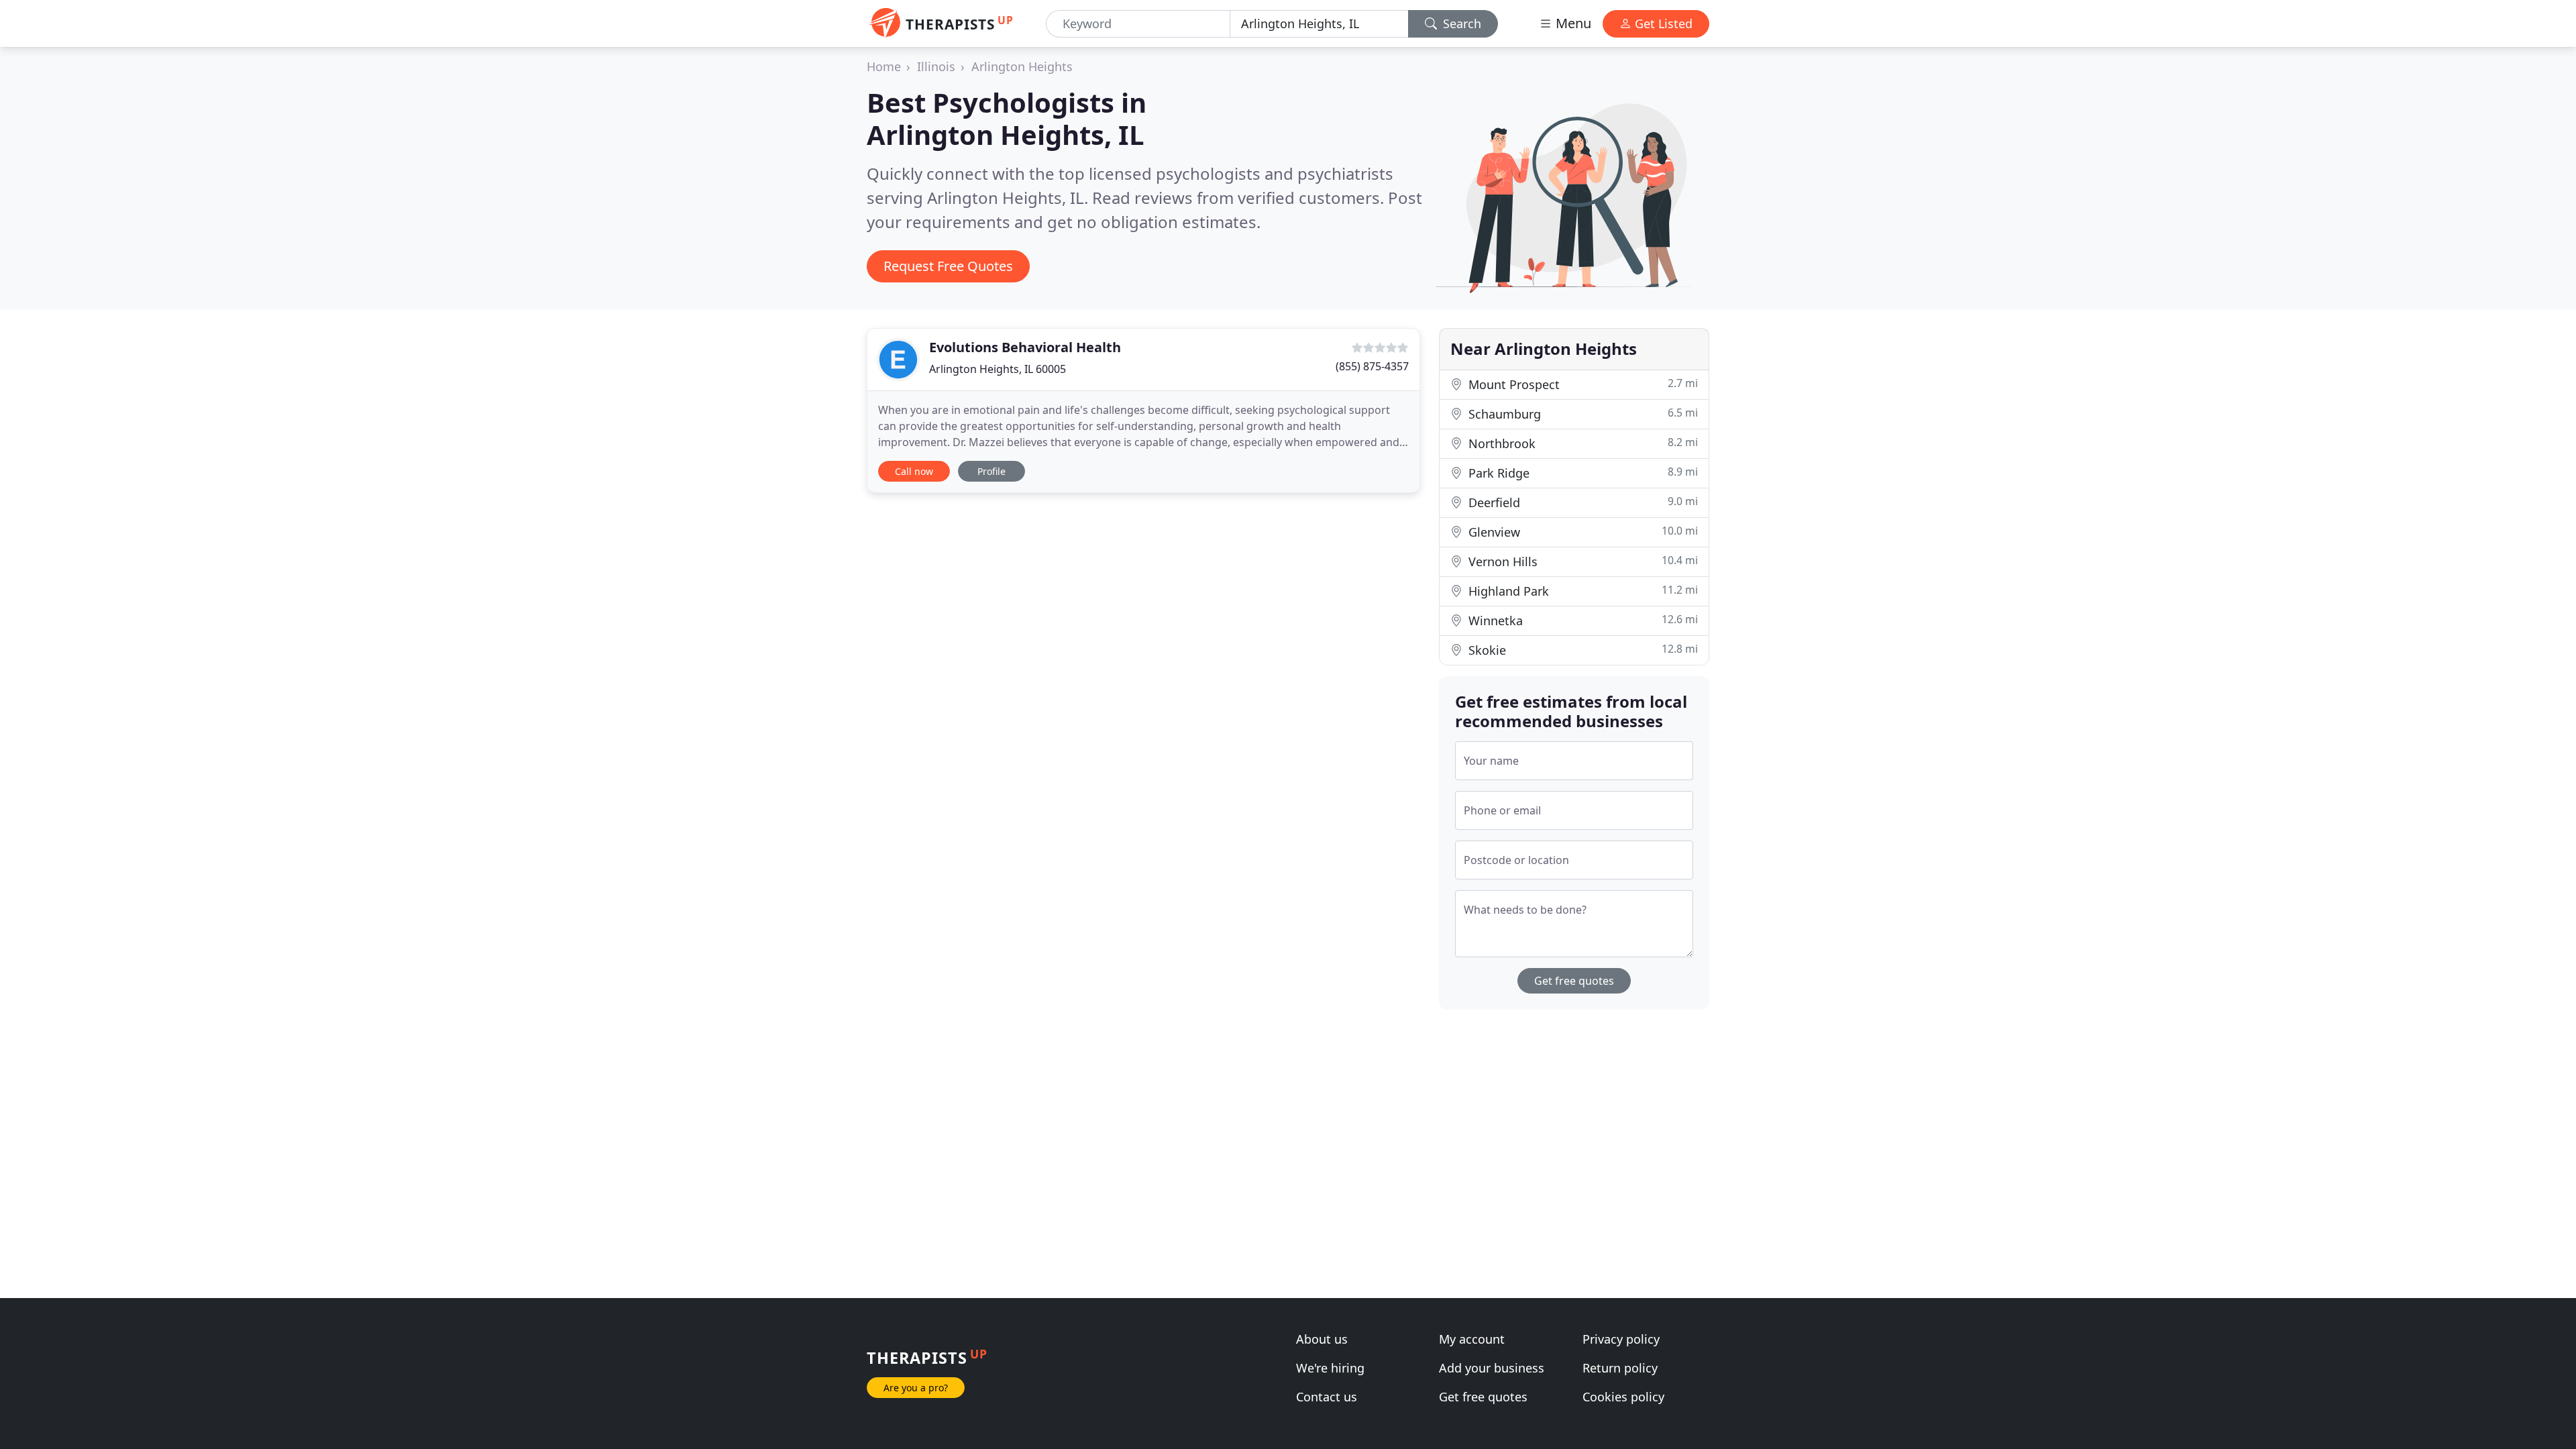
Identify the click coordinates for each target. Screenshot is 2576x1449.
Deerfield (1581, 502)
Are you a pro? (916, 1388)
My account (1472, 1339)
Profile (991, 471)
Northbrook (1581, 443)
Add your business (1492, 1368)
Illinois (936, 66)
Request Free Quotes (948, 266)
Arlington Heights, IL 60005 (998, 369)
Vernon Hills (1581, 561)
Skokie (1581, 650)
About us (1322, 1339)
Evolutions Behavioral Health (1025, 347)
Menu (1572, 23)
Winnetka (1581, 620)
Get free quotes (1574, 981)
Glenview (1581, 532)
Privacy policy (1621, 1339)
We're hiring (1330, 1368)
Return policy (1620, 1368)
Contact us (1327, 1397)
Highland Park (1581, 591)
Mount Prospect (1581, 384)
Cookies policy (1623, 1397)
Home (884, 66)
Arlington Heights (1022, 66)
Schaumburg (1581, 414)
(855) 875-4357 (1372, 366)
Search (1460, 23)
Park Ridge (1581, 473)
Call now (914, 471)
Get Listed (1662, 23)
